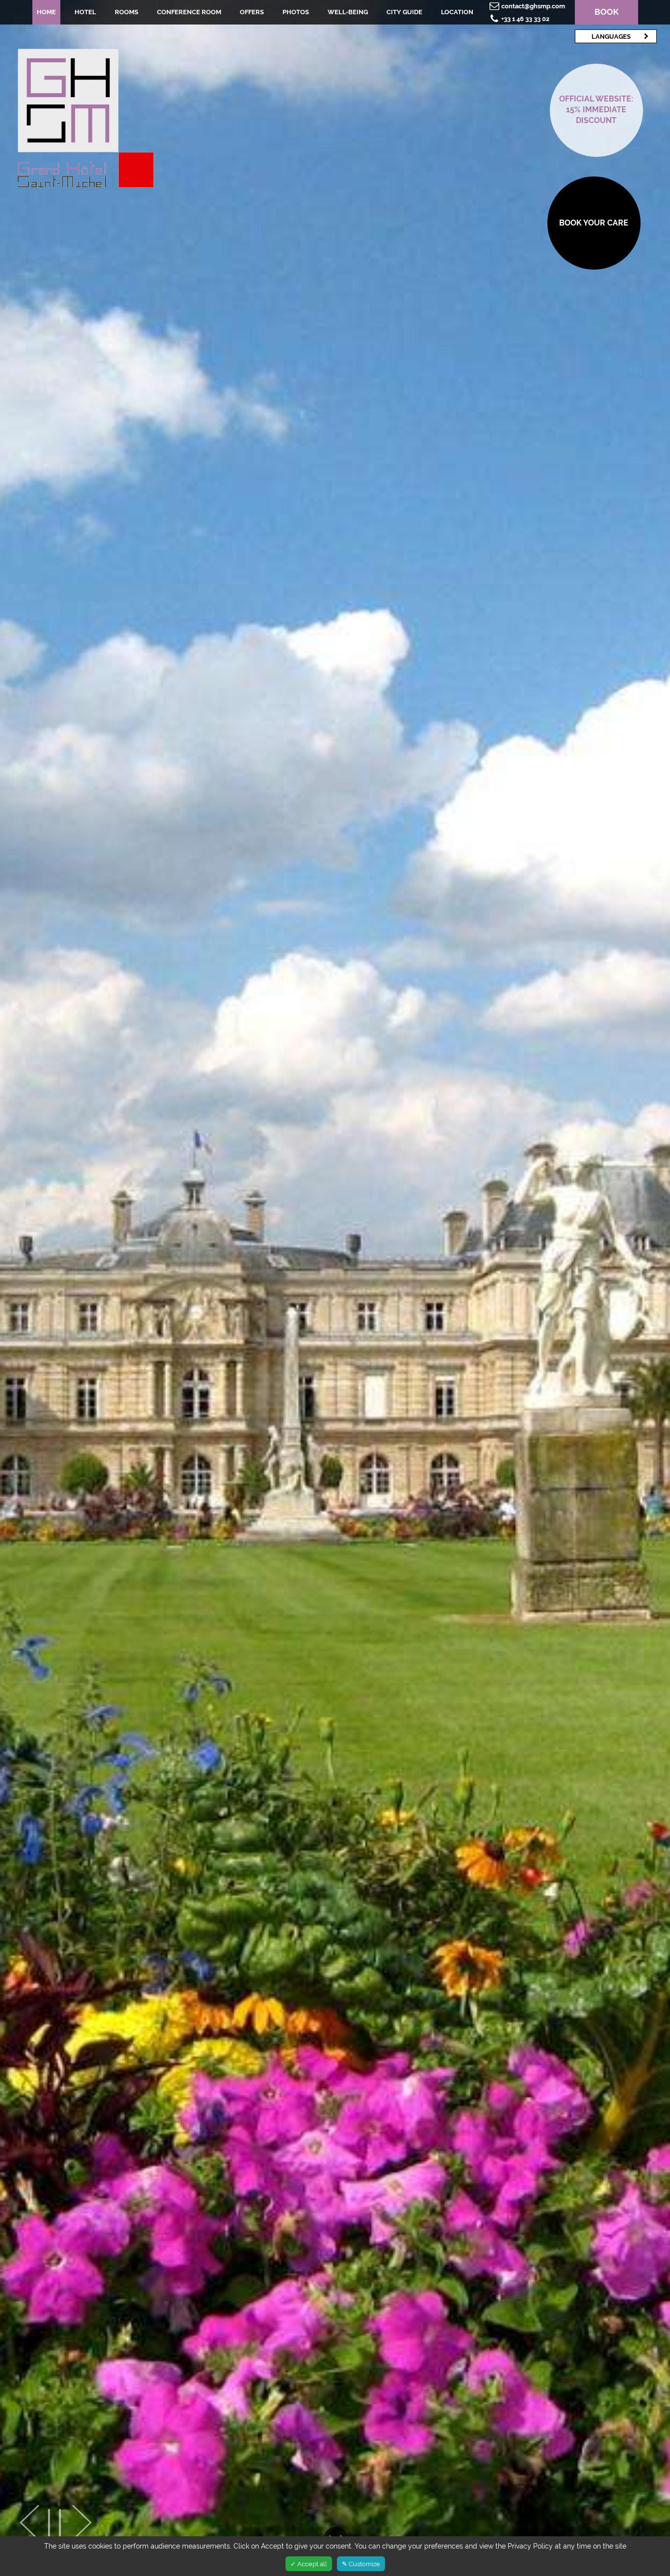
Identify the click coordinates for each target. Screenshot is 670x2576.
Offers (252, 12)
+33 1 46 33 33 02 (525, 19)
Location (457, 12)
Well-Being (348, 12)
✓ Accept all (309, 2564)
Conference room (189, 12)
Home (46, 12)
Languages (611, 36)
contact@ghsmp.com (533, 6)
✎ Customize (361, 2564)
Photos (296, 12)
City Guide (404, 12)
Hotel (85, 12)
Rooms (127, 12)
